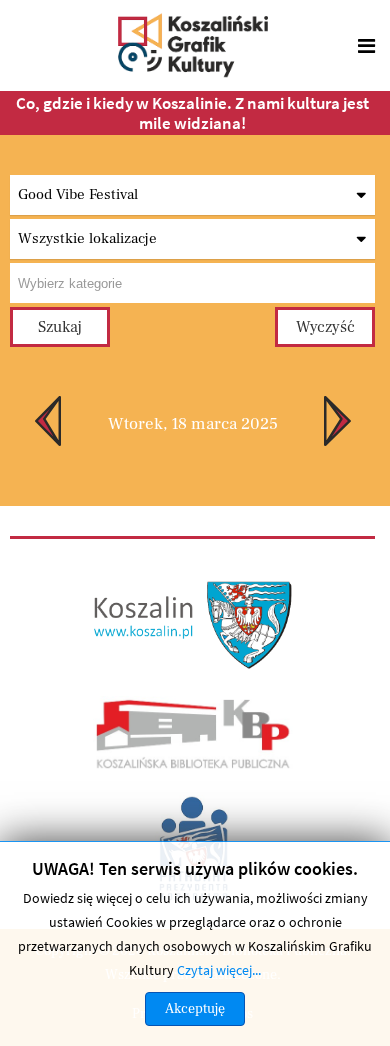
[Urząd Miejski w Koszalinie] (194, 623)
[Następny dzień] (349, 421)
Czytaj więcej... (219, 970)
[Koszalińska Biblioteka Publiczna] (193, 733)
